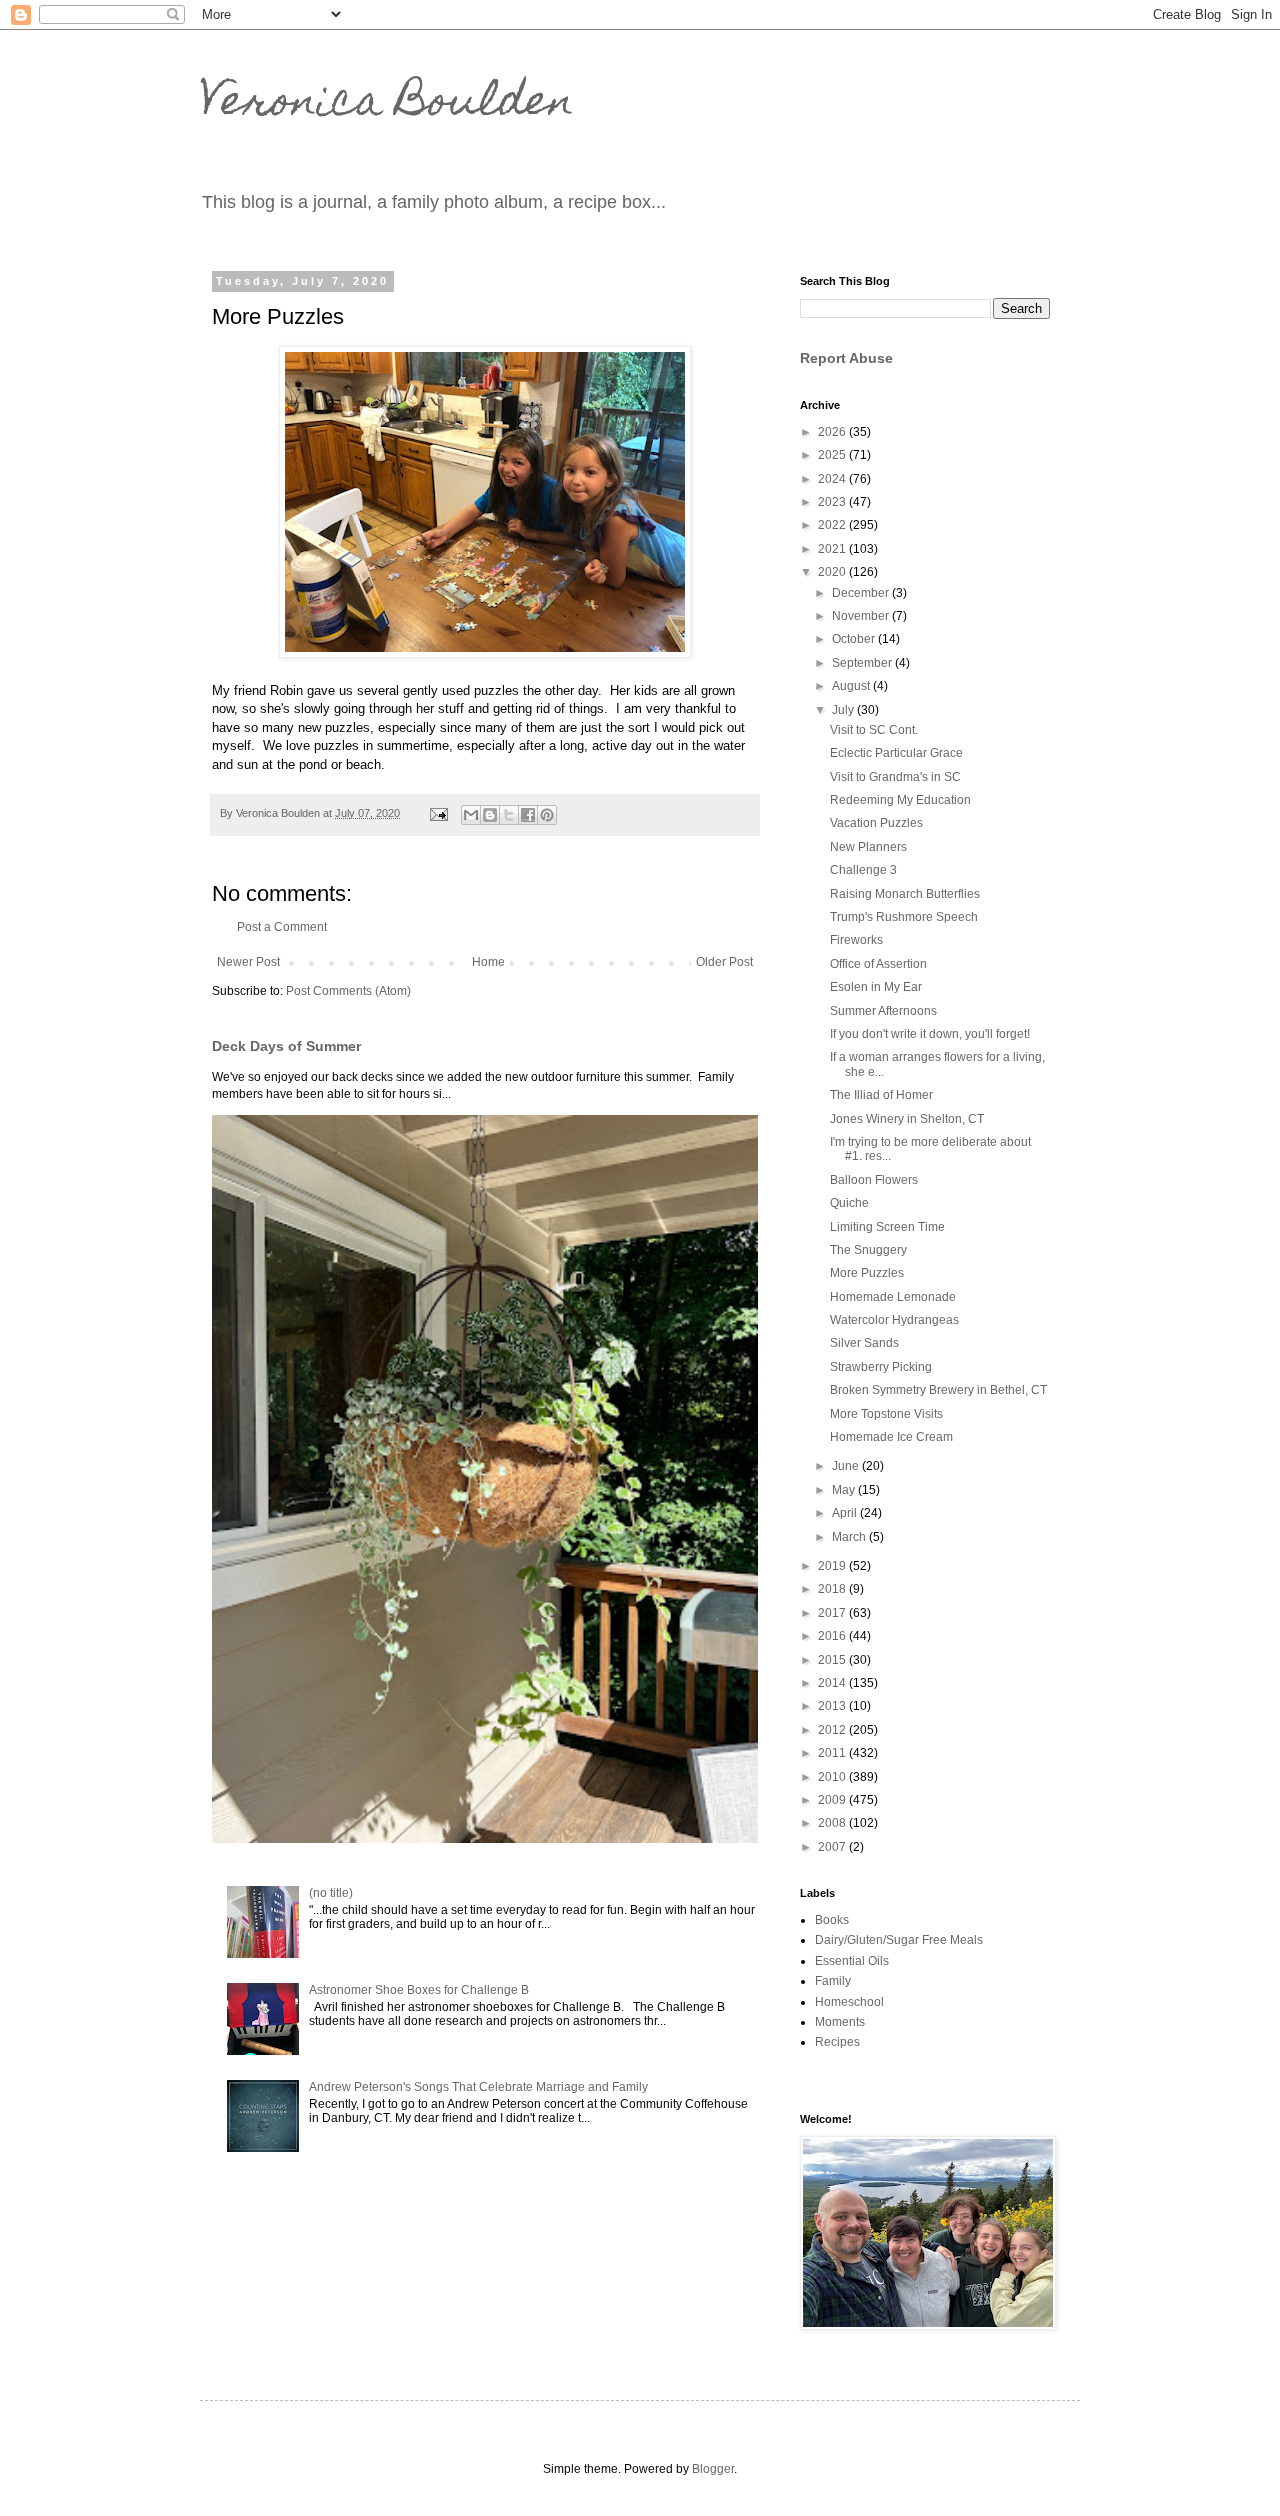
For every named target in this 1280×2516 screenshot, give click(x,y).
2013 (833, 1706)
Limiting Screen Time (887, 1227)
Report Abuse (846, 358)
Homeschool (849, 2002)
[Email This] (471, 815)
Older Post (724, 962)
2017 (833, 1613)
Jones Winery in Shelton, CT (907, 1119)
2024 (833, 479)
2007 (833, 1847)
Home (488, 962)
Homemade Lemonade (893, 1297)
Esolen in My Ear (876, 987)
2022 (833, 525)
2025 (833, 455)
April (846, 1513)
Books (832, 1920)
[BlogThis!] (490, 815)
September (863, 663)
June (847, 1466)
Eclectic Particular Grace (896, 753)
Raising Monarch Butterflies (905, 894)
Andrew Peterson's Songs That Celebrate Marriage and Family (478, 2087)
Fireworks (856, 940)
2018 (833, 1589)
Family (833, 1981)
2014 (833, 1683)
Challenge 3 (863, 870)
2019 (833, 1566)
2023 (833, 502)
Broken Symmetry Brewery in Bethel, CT (938, 1390)
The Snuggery (868, 1250)
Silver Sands (864, 1343)
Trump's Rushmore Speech (904, 917)
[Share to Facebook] (528, 815)
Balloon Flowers (874, 1180)
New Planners (868, 847)
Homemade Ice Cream (891, 1437)
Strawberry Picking (881, 1367)
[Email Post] (438, 813)
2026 (833, 432)
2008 (833, 1823)
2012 (833, 1730)
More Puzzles (867, 1273)
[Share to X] (509, 815)
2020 (833, 572)
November (862, 616)
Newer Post (248, 962)
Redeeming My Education (900, 800)
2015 (833, 1660)
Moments (840, 2022)
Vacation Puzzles (876, 823)
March (850, 1537)
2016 (833, 1636)
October (855, 639)
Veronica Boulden (387, 105)
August (852, 686)
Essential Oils (852, 1961)
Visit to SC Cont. (874, 730)
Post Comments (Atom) (348, 991)
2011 (833, 1753)
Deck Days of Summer (286, 1046)
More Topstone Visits (886, 1414)
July (844, 710)
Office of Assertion (878, 964)
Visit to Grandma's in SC (895, 777)
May (845, 1490)
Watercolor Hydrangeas (894, 1320)
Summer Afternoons (883, 1011)
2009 (833, 1800)
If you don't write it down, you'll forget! (930, 1034)
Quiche (849, 1203)
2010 (833, 1777)
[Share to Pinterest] (547, 815)
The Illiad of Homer (881, 1095)
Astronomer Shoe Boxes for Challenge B (419, 1990)
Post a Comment (282, 927)
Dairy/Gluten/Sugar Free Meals (899, 1940)
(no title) (331, 1893)
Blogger (713, 2469)
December (862, 593)
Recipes (837, 2042)
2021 (833, 549)
